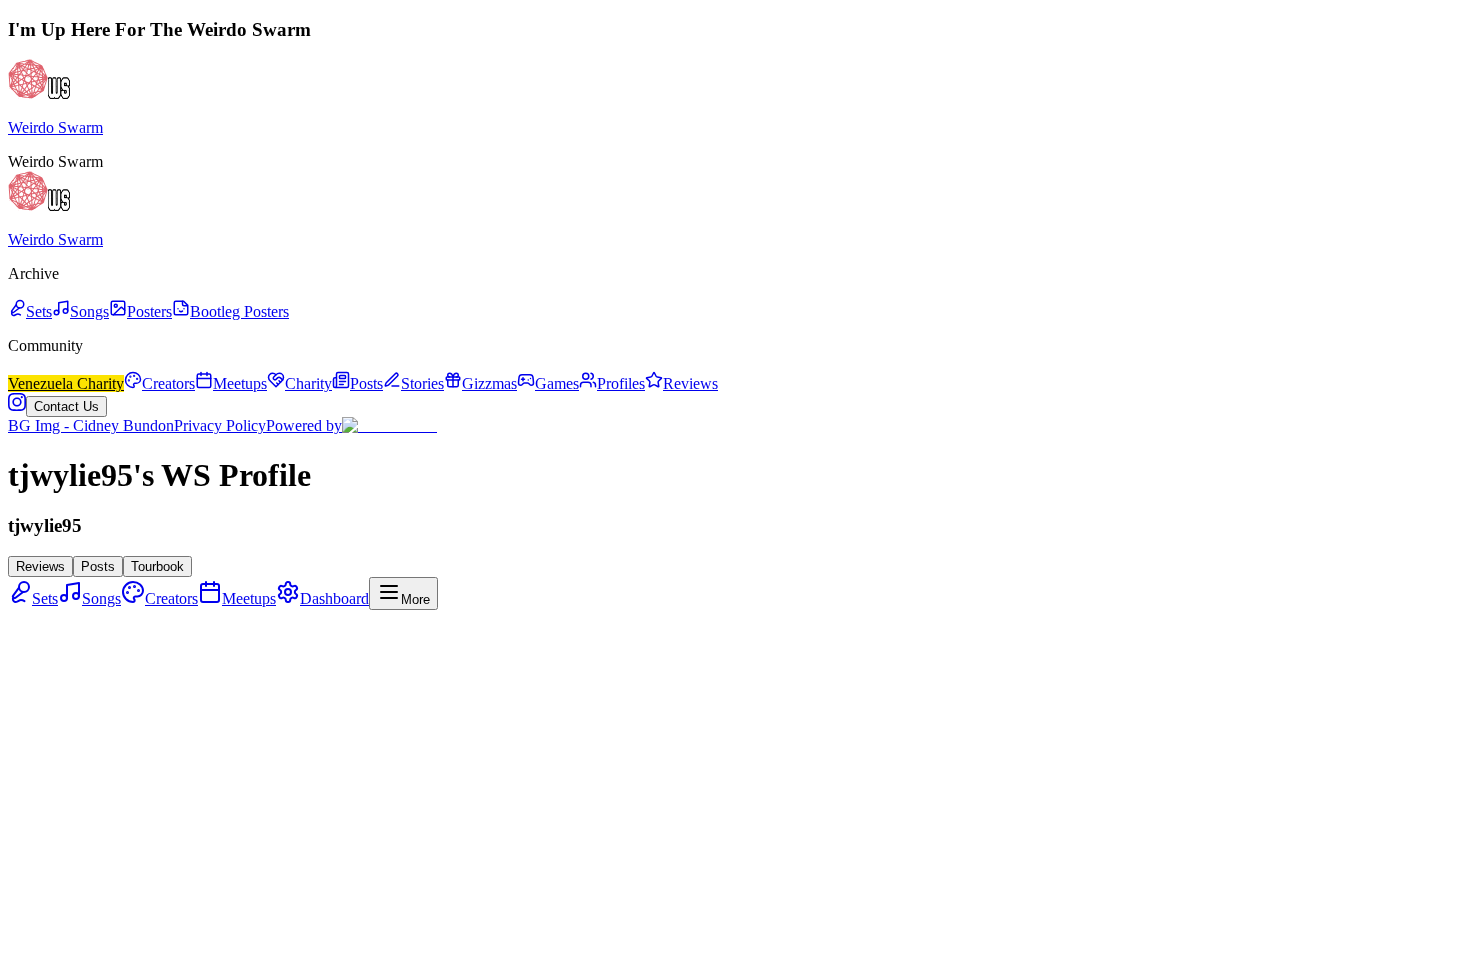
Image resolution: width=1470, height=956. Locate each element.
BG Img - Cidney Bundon (91, 425)
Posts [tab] (98, 566)
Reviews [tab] (40, 566)
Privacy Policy (220, 425)
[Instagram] (17, 405)
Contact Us (66, 406)
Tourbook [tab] (157, 566)
